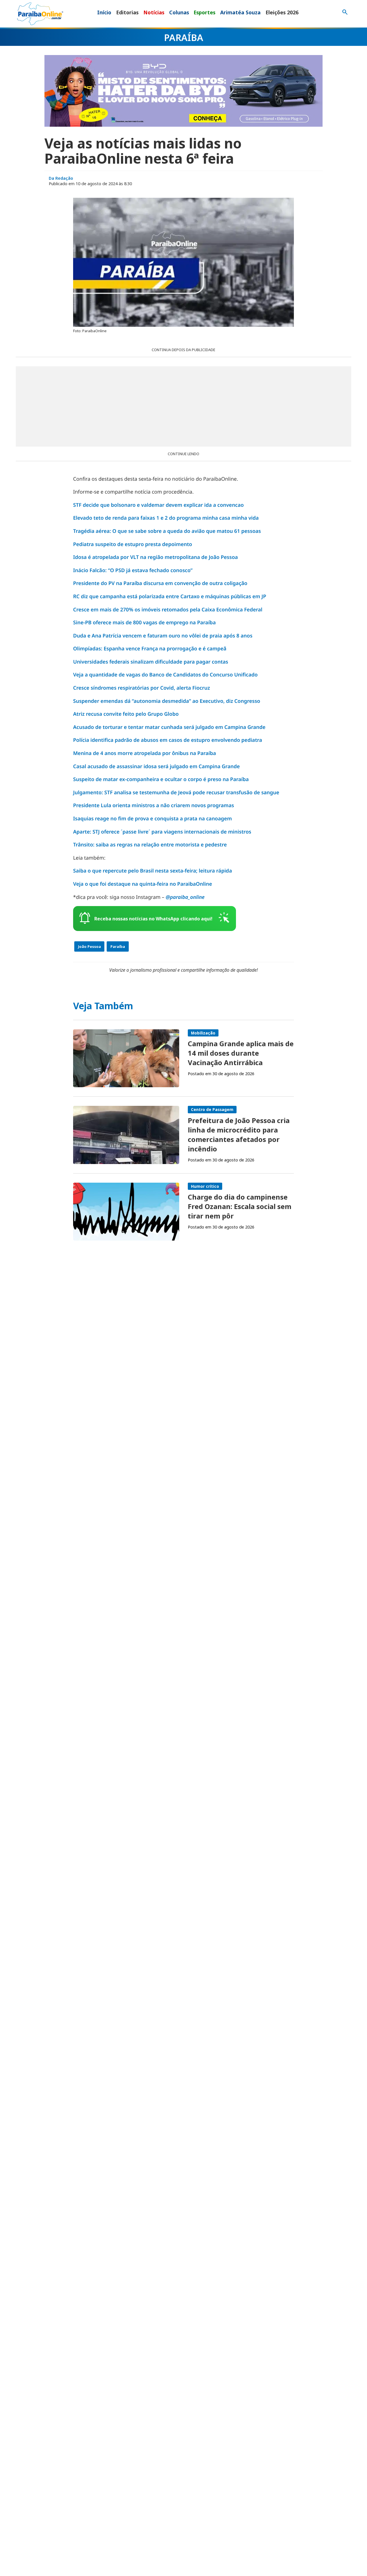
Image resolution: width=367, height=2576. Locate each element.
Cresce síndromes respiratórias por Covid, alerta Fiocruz (141, 688)
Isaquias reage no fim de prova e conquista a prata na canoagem (153, 819)
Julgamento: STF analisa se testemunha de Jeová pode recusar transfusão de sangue (176, 793)
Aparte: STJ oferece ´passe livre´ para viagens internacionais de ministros (162, 832)
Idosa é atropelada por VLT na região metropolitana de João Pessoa (156, 557)
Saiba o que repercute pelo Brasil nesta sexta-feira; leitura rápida (153, 871)
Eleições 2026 (282, 12)
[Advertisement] (183, 406)
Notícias (154, 12)
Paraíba (118, 946)
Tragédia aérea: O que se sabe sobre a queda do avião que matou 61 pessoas (167, 531)
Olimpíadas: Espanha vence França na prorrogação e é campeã (150, 649)
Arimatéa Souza (240, 12)
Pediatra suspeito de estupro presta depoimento (133, 544)
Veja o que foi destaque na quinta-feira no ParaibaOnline (143, 884)
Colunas (179, 12)
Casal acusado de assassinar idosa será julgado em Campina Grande (156, 766)
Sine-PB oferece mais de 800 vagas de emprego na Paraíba (144, 623)
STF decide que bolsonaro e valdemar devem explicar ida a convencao (158, 505)
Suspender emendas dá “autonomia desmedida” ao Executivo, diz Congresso (167, 701)
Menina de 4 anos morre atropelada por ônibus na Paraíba (145, 753)
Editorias (127, 12)
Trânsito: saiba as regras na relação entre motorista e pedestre (150, 845)
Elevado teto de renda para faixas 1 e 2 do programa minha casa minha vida (166, 518)
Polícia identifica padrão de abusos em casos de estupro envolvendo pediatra (168, 740)
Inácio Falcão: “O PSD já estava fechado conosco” (133, 570)
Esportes (204, 12)
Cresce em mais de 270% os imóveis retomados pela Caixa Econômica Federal (168, 610)
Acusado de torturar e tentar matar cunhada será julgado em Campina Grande (169, 727)
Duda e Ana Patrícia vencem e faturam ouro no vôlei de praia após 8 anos (163, 636)
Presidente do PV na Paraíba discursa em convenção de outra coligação (160, 583)
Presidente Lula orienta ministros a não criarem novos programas (154, 805)
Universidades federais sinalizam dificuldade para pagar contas (151, 662)
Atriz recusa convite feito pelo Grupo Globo (126, 714)
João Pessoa (89, 946)
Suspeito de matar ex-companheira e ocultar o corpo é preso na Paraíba (161, 779)
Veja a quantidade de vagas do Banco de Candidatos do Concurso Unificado (165, 675)
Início (104, 12)
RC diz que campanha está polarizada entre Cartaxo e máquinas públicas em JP (170, 596)
